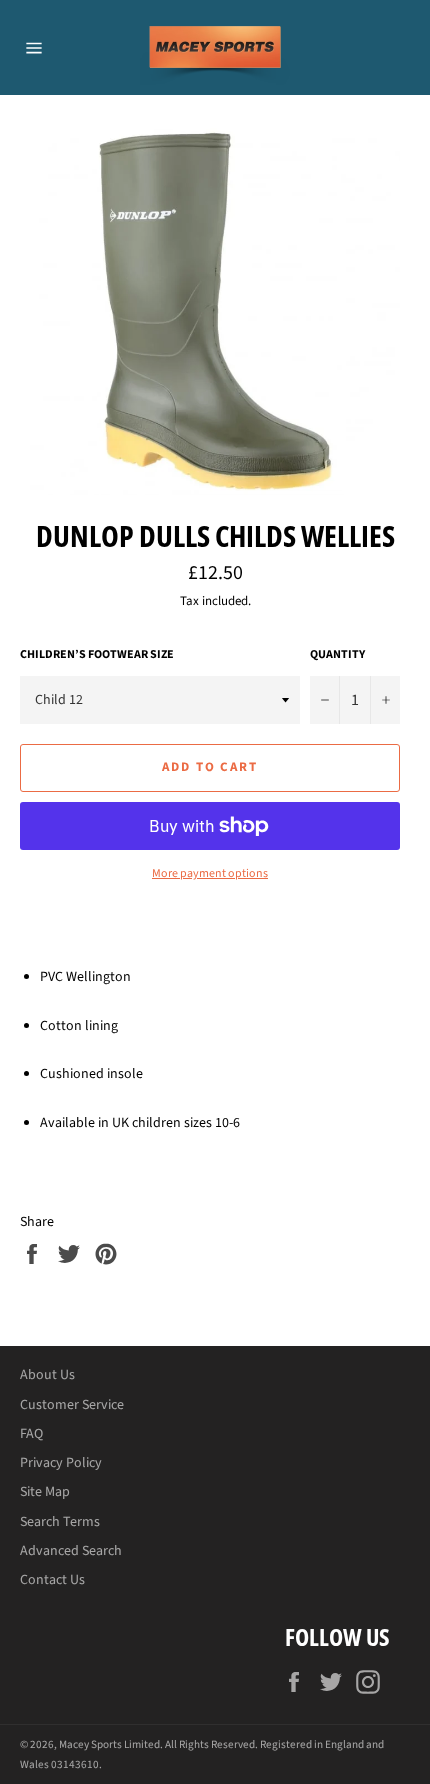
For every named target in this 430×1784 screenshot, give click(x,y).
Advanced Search (71, 1551)
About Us (47, 1375)
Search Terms (60, 1522)
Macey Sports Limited (109, 1744)
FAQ (31, 1434)
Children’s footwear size (97, 655)
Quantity (337, 655)
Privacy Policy (61, 1463)
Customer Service (72, 1405)
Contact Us (52, 1580)
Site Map (45, 1492)
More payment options (210, 874)
